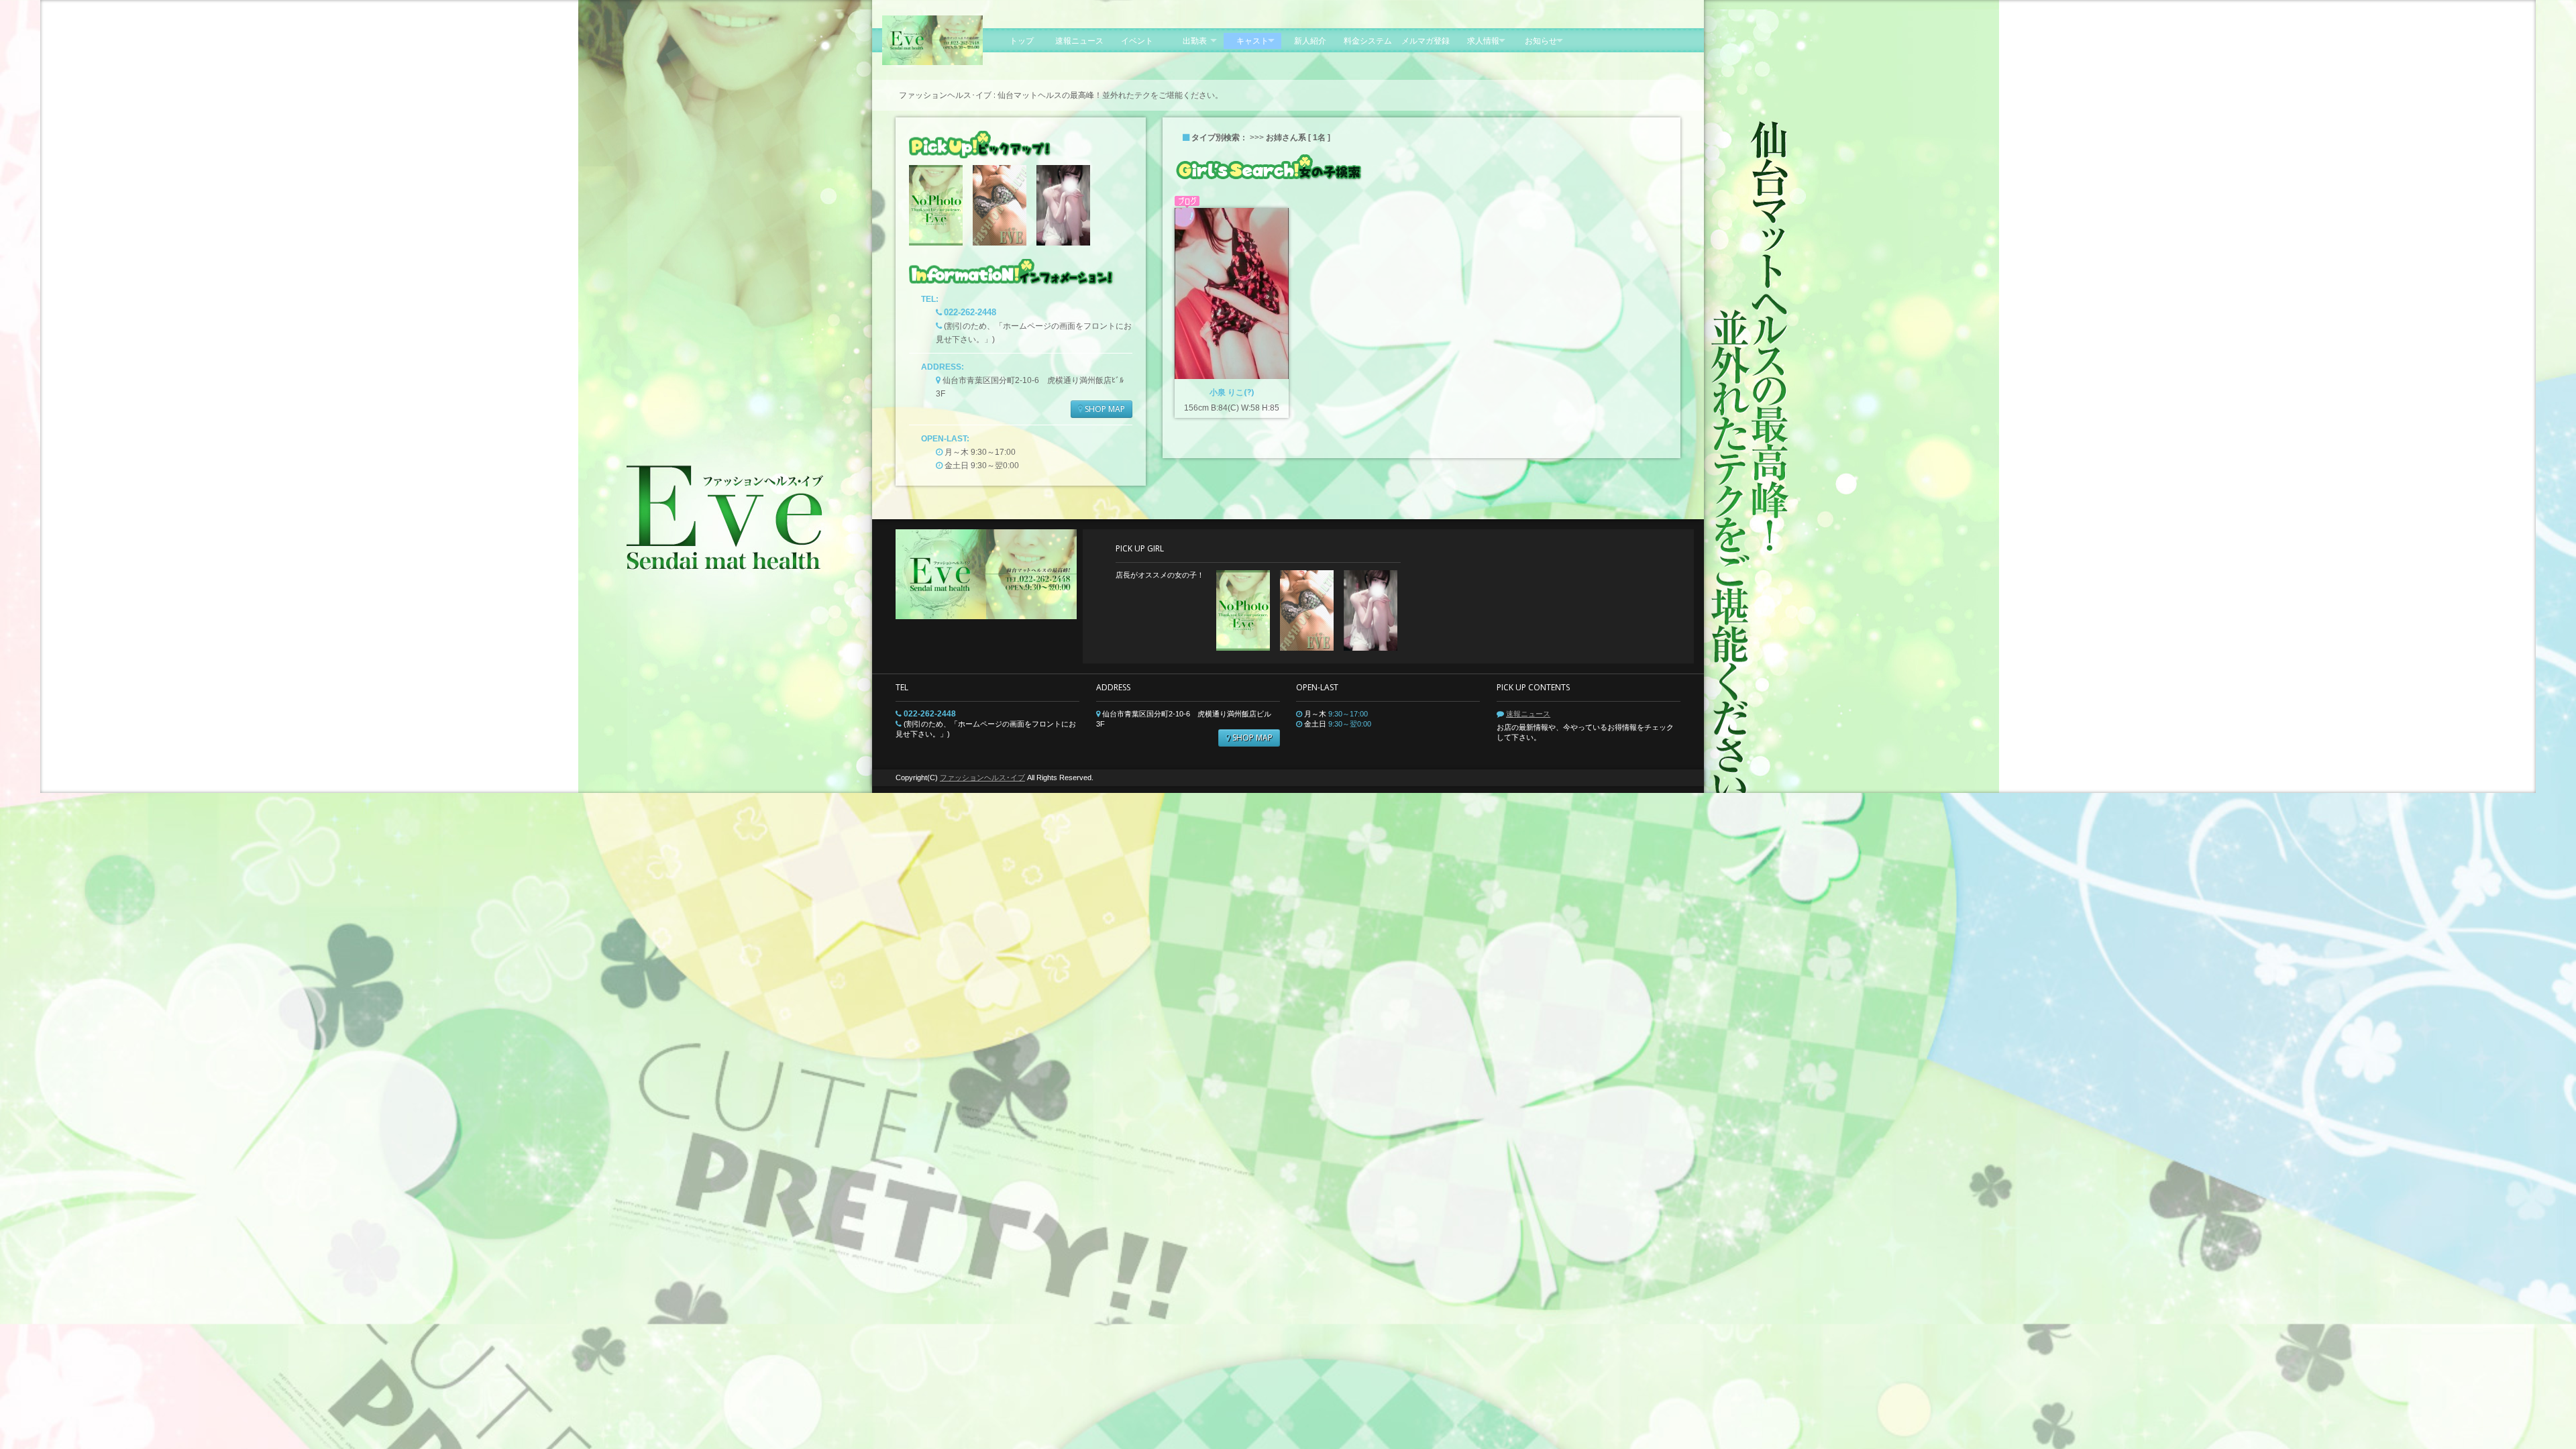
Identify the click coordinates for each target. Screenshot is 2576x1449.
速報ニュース (1528, 714)
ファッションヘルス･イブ (982, 777)
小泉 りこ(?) (1232, 392)
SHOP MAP (1104, 409)
